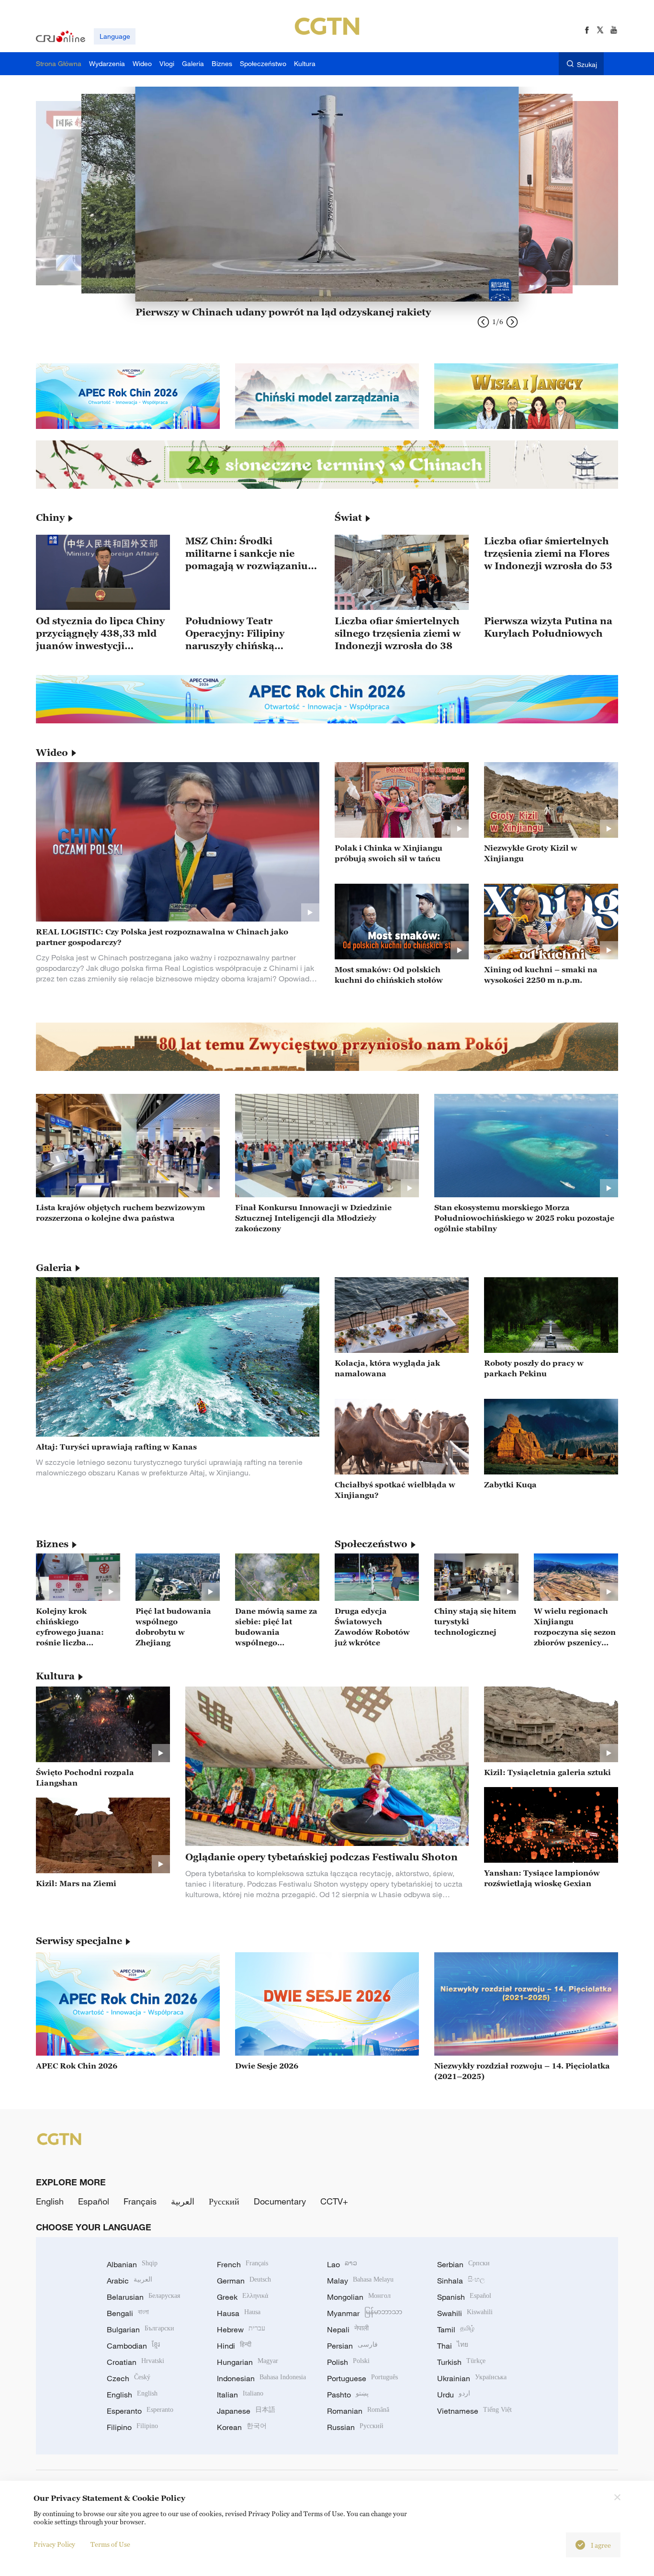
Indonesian (261, 2378)
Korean (242, 2427)
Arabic (130, 2281)
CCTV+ (334, 2201)
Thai (453, 2346)
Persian (352, 2346)
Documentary (280, 2201)
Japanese (246, 2411)
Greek (242, 2297)
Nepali (348, 2329)
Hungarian (248, 2362)
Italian (240, 2395)
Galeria (54, 1268)
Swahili (465, 2313)
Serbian (463, 2264)
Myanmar (365, 2313)
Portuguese (362, 2378)
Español (94, 2201)
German (244, 2281)
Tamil (456, 2329)
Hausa (239, 2313)
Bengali (128, 2313)
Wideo (52, 753)
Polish (348, 2362)
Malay (360, 2281)
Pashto (348, 2395)
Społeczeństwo (371, 1544)
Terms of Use (110, 2544)
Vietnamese (474, 2411)
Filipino (132, 2427)
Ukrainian (472, 2378)
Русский (224, 2201)
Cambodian (133, 2346)
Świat (348, 517)
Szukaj (587, 64)
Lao (342, 2264)
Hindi (234, 2346)
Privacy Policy (54, 2544)
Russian (355, 2427)
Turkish (461, 2362)
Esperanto (140, 2411)
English (50, 2201)
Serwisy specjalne (79, 1941)
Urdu (454, 2395)
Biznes (52, 1544)
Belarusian (143, 2297)
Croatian (135, 2362)
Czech (129, 2378)
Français (140, 2201)
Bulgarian (141, 2329)
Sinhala (461, 2281)
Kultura (55, 1676)
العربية (183, 2201)
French (242, 2264)
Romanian (358, 2411)
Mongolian (359, 2297)
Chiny (50, 517)
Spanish (464, 2297)
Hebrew (241, 2329)
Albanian (132, 2264)
